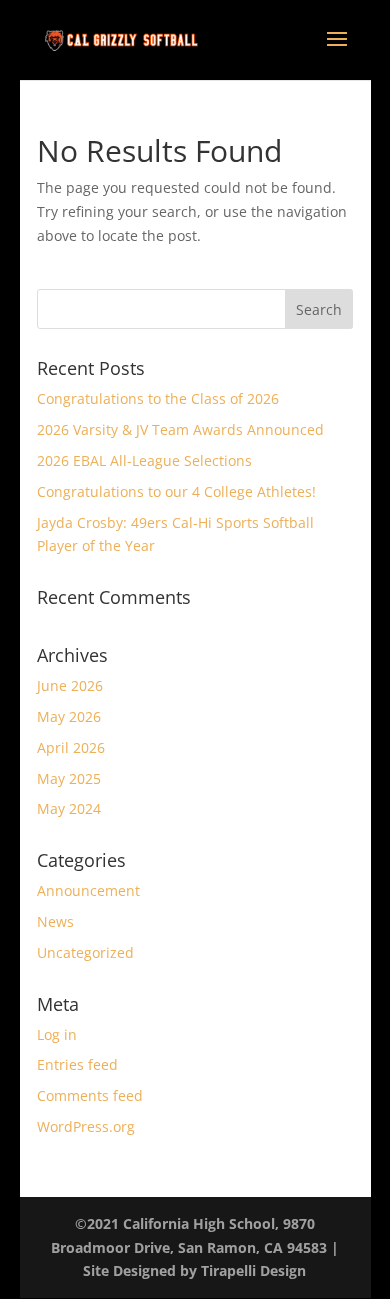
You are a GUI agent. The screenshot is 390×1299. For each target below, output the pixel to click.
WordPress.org (86, 1126)
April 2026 (71, 747)
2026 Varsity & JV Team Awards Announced (180, 429)
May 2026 (69, 716)
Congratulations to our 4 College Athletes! (176, 491)
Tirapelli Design (253, 1270)
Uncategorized (85, 952)
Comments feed (90, 1095)
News (55, 921)
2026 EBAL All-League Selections (144, 460)
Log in (57, 1034)
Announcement (88, 890)
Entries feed (77, 1064)
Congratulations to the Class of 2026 (158, 398)
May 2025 (69, 778)
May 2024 (69, 808)
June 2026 (70, 685)
